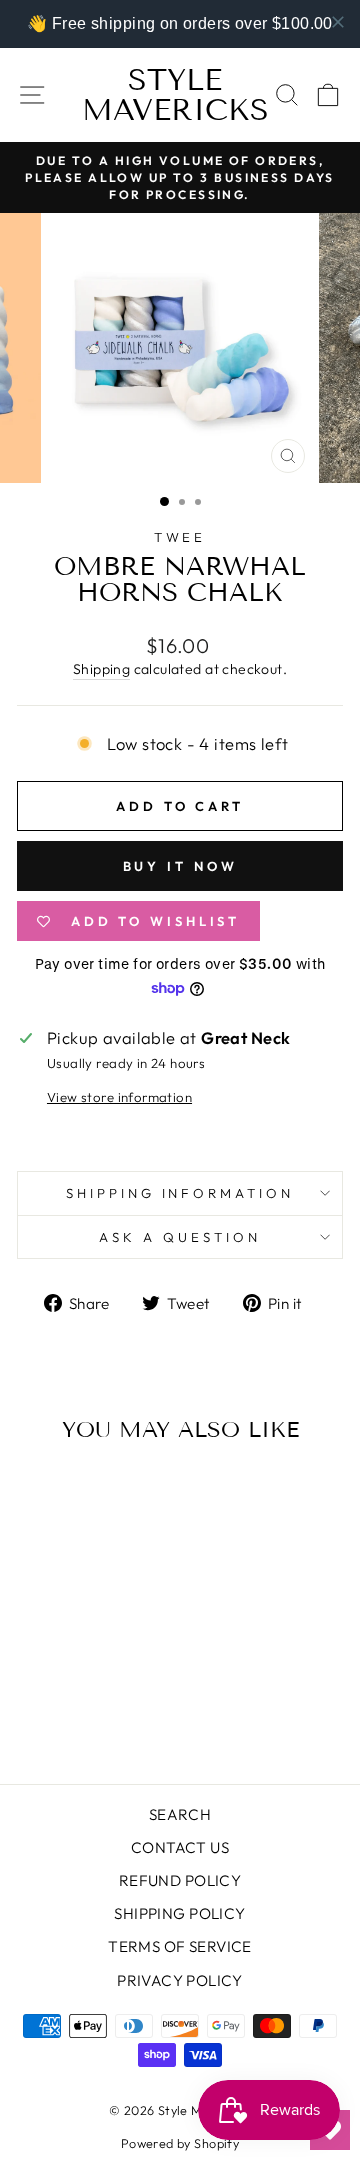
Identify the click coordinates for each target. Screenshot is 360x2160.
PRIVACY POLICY (180, 1980)
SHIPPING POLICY (179, 1913)
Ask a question (180, 1237)
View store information (119, 1097)
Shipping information (180, 1193)
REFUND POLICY (180, 1880)
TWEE (180, 537)
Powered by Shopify (180, 2143)
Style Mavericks (175, 95)
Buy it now (180, 866)
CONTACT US (180, 1847)
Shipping (101, 669)
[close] (338, 22)
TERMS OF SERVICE (180, 1946)
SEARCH (180, 1814)
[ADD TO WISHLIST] (115, 1496)
